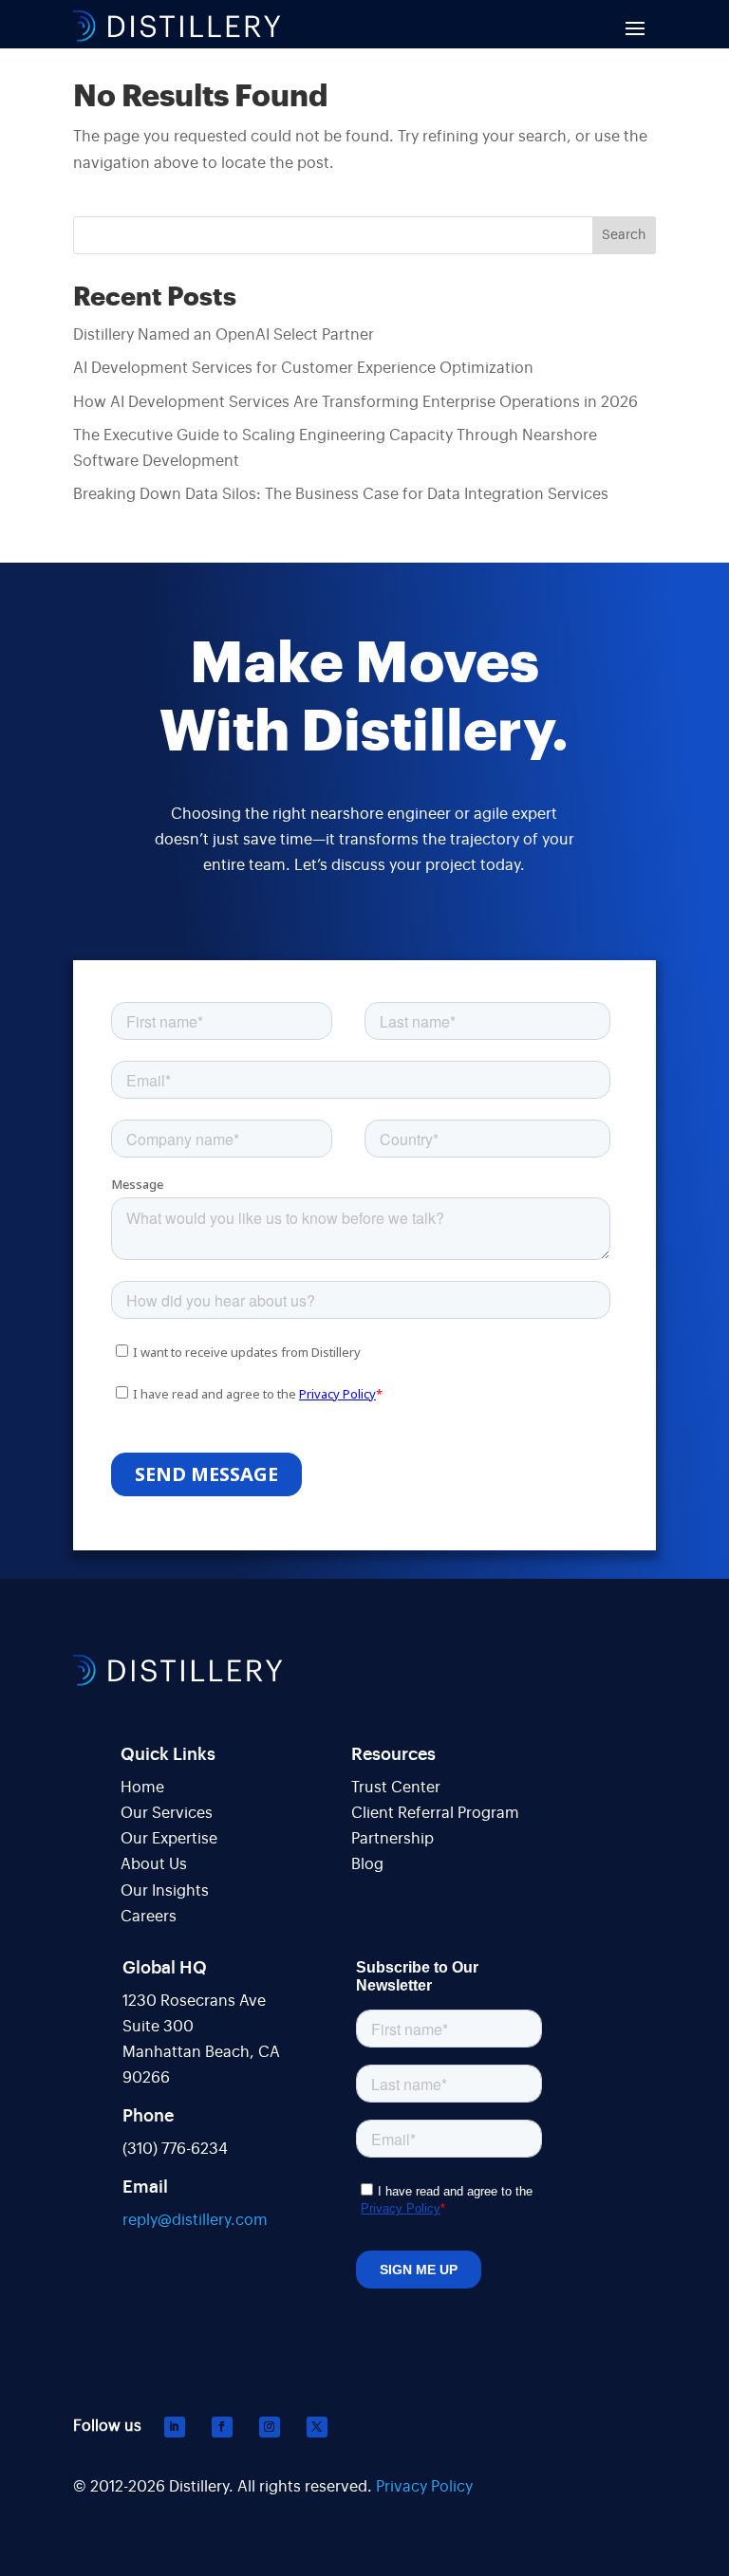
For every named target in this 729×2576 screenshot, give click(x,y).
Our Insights (165, 1891)
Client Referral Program (435, 1813)
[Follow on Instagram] (270, 2427)
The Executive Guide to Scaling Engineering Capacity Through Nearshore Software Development (335, 448)
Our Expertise (169, 1839)
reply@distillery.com (195, 2220)
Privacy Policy (424, 2487)
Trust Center (396, 1788)
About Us (154, 1864)
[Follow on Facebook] (222, 2427)
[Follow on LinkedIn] (175, 2427)
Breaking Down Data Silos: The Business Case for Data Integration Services (341, 494)
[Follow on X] (317, 2427)
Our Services (167, 1813)
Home (142, 1788)
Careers (149, 1917)
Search (624, 235)
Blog (367, 1864)
